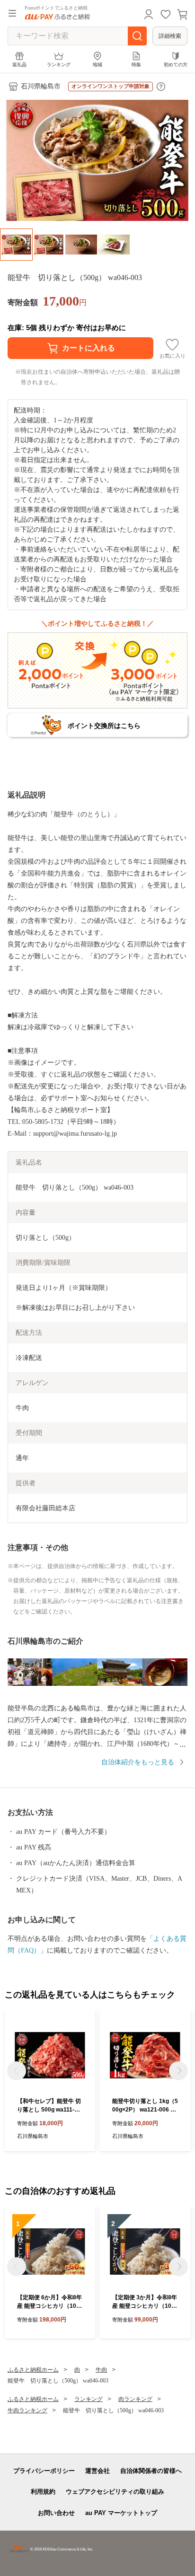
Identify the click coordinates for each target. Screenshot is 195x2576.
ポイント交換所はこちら (104, 726)
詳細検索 (170, 36)
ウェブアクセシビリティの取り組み (115, 2492)
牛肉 (101, 2370)
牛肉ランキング (27, 2410)
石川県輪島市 (41, 86)
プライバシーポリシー (44, 2471)
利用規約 (43, 2492)
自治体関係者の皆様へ (151, 2471)
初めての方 (176, 65)
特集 (136, 65)
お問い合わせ (56, 2513)
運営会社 (97, 2471)
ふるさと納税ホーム (33, 2370)
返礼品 (19, 65)
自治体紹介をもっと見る (138, 1762)
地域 (97, 65)
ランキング (59, 65)
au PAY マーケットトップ (121, 2513)
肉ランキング (135, 2399)
